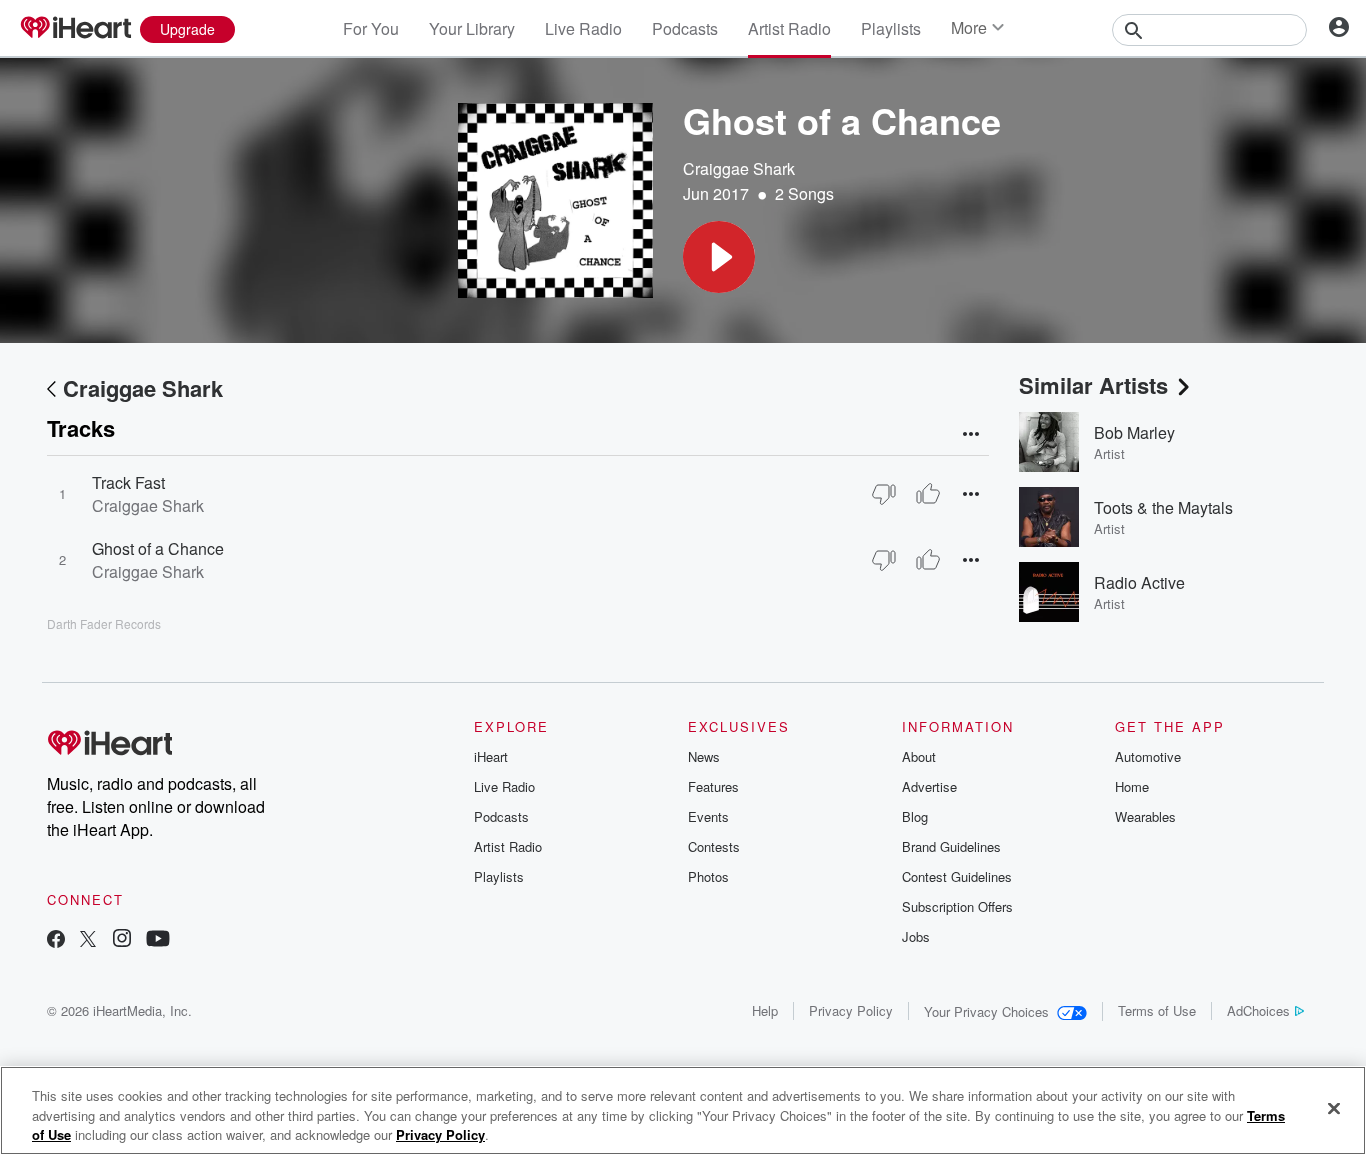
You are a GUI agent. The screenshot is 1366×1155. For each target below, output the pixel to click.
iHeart (491, 756)
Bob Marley (1134, 432)
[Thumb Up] (928, 494)
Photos (708, 876)
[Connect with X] (88, 940)
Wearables (1145, 816)
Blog (915, 816)
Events (708, 816)
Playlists (891, 28)
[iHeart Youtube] (158, 940)
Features (713, 786)
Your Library (472, 28)
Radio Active (1139, 582)
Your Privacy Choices (986, 1011)
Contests (714, 846)
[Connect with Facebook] (56, 940)
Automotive (1148, 756)
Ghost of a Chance (158, 548)
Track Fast (128, 482)
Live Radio (583, 28)
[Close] (1334, 1108)
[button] (719, 257)
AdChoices (1258, 1010)
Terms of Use (1157, 1010)
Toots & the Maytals (1163, 507)
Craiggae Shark (739, 168)
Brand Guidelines (951, 846)
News (704, 756)
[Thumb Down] (884, 494)
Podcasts (685, 28)
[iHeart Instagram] (122, 940)
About (919, 756)
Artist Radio (789, 28)
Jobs (916, 936)
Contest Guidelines (957, 876)
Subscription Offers (957, 906)
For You (371, 28)
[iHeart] (75, 29)
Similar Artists (1093, 385)
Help (765, 1010)
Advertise (929, 786)
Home (1132, 786)
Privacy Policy (851, 1010)
